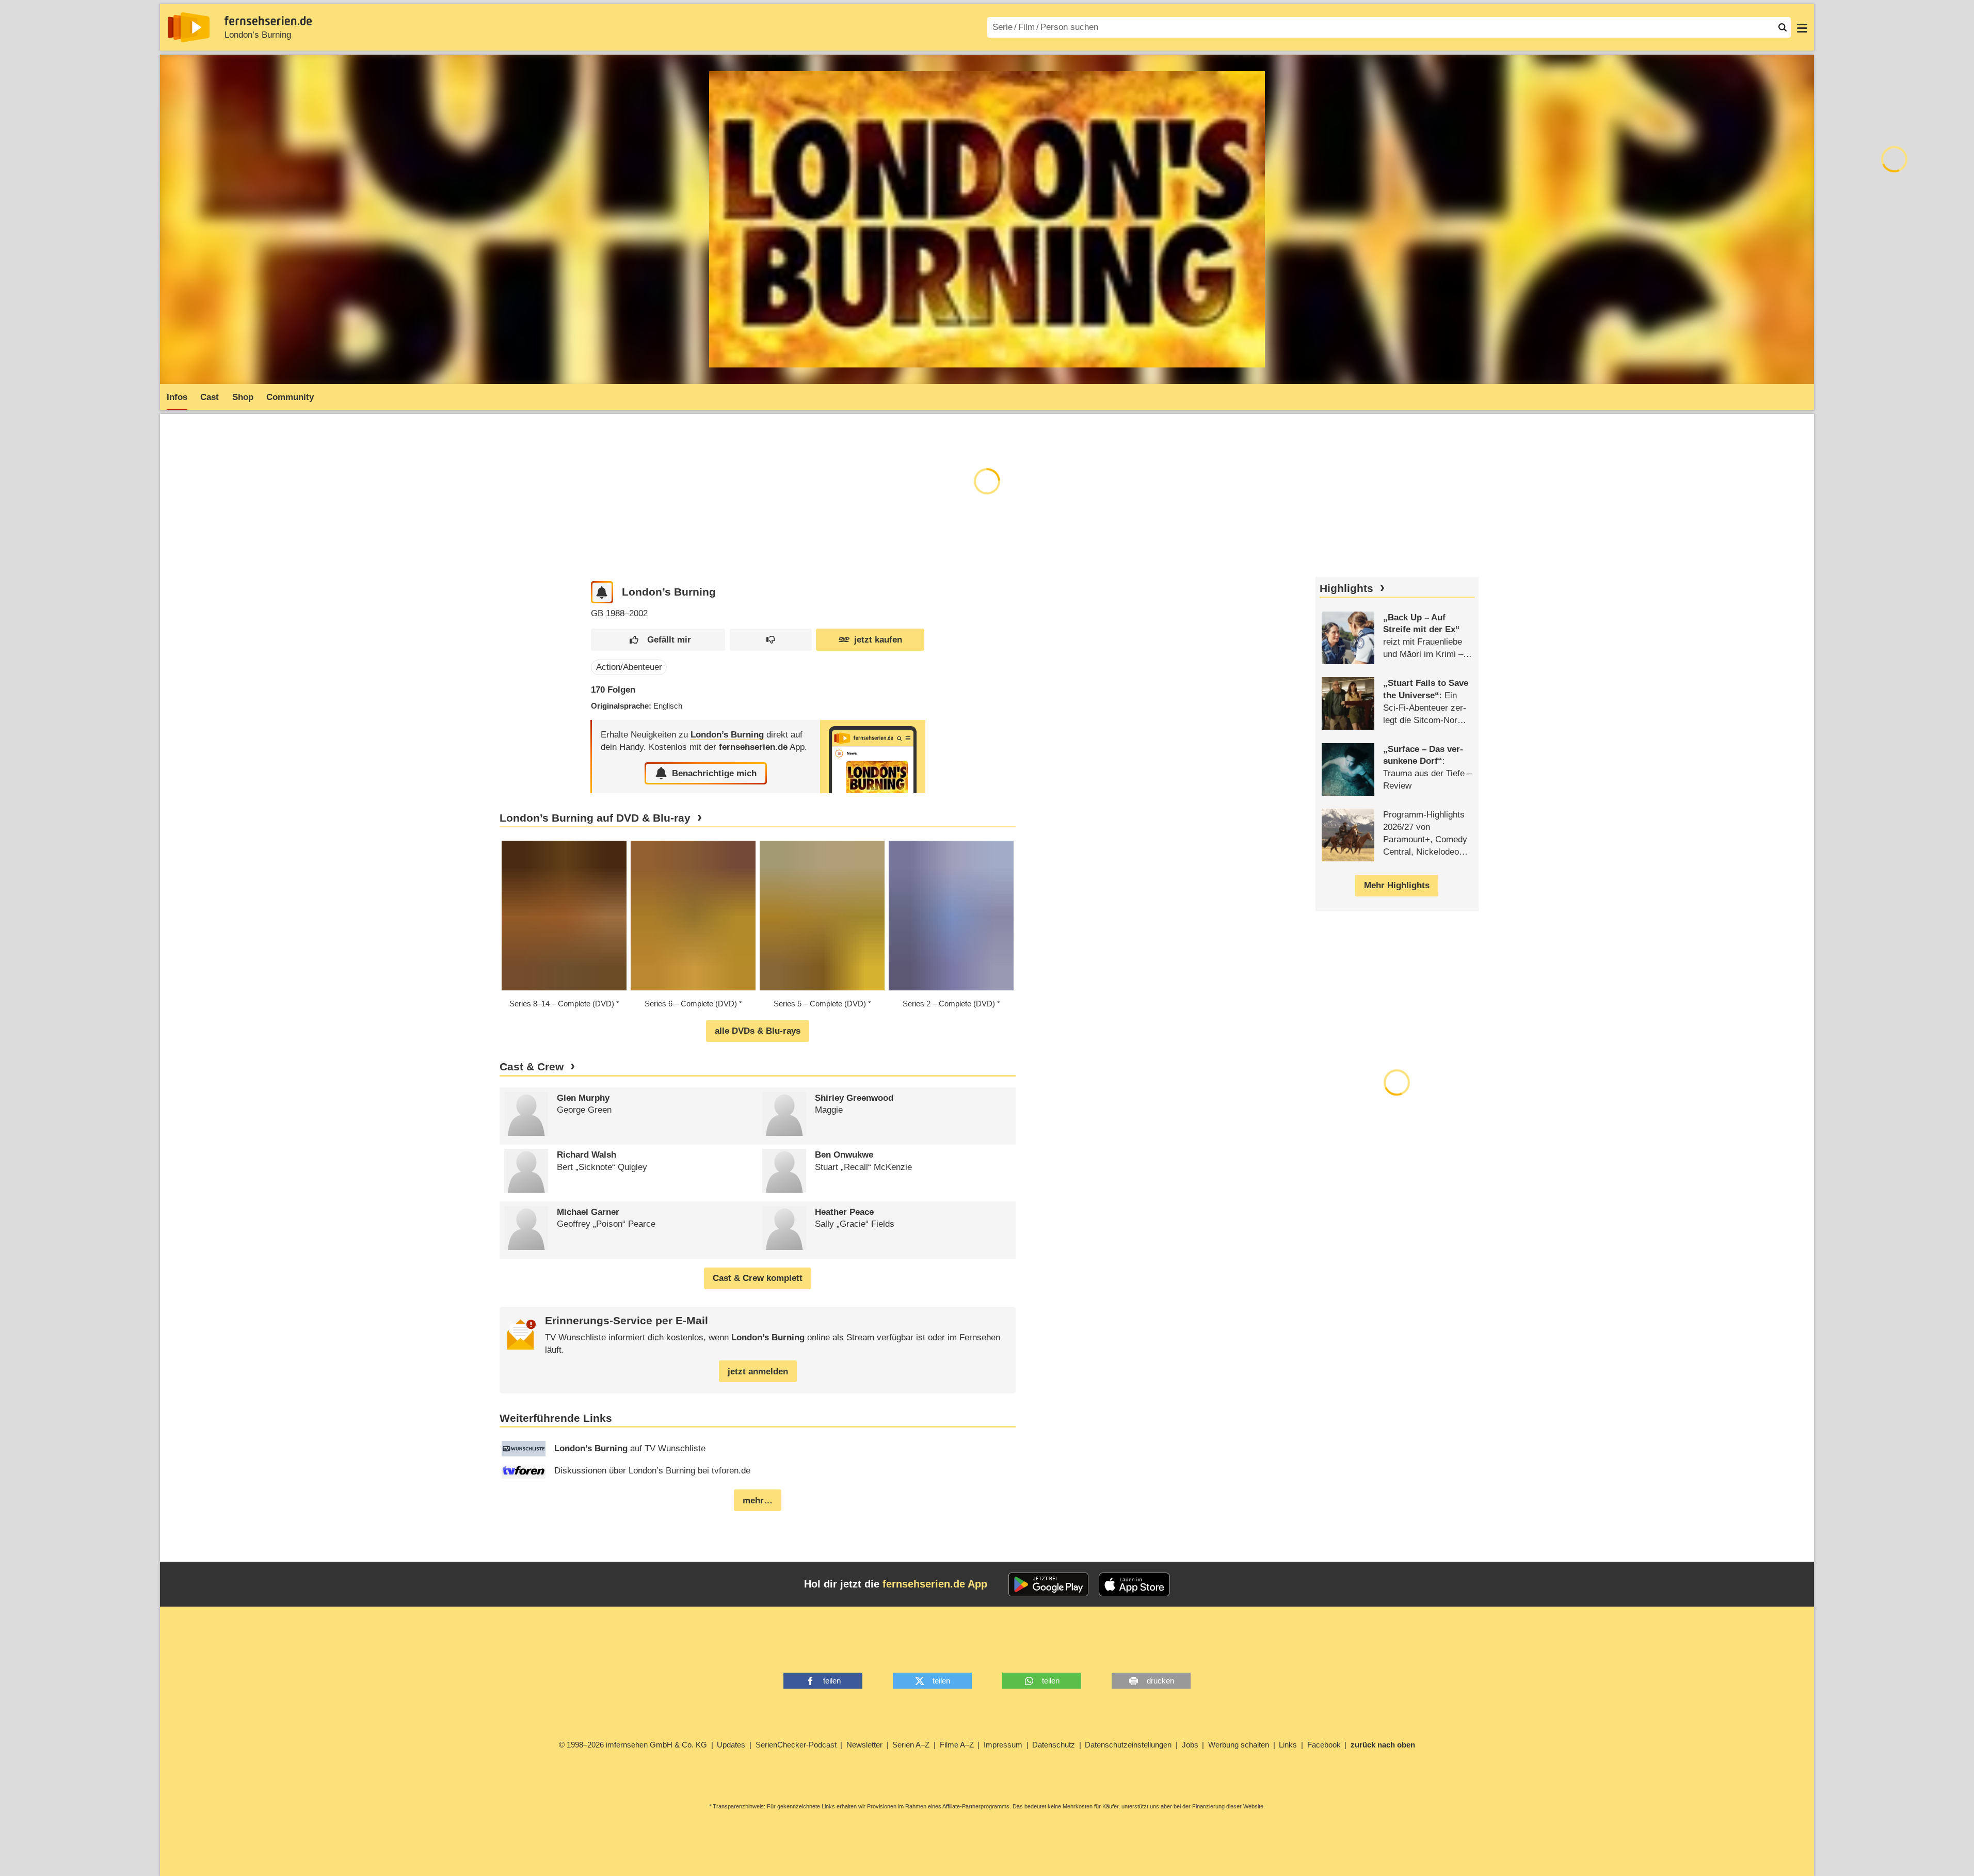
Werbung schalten (1239, 1745)
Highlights (1346, 588)
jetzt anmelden (758, 1372)
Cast (210, 397)
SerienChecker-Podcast (796, 1745)
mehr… (758, 1501)
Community (290, 397)
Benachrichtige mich (714, 773)
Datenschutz (1054, 1745)
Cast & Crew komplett (758, 1278)
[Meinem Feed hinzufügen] (602, 592)
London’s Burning (258, 35)
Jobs (1190, 1745)
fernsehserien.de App (935, 1584)
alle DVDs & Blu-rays (758, 1031)
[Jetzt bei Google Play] (1048, 1584)
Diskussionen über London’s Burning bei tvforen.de (652, 1471)
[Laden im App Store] (1134, 1584)
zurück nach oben (1383, 1745)
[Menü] (1802, 27)
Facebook (1324, 1745)
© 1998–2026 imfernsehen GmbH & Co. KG (633, 1745)
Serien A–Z (911, 1745)
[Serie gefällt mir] (658, 640)
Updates (731, 1745)
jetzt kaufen (878, 640)
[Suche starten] (1783, 27)
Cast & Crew (532, 1067)
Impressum (1003, 1745)
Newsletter (864, 1745)
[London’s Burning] (873, 756)
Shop (243, 397)
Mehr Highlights (1397, 885)
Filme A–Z (957, 1745)
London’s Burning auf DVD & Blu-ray (595, 818)
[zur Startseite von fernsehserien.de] (189, 27)
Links (1288, 1745)
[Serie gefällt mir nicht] (771, 640)
